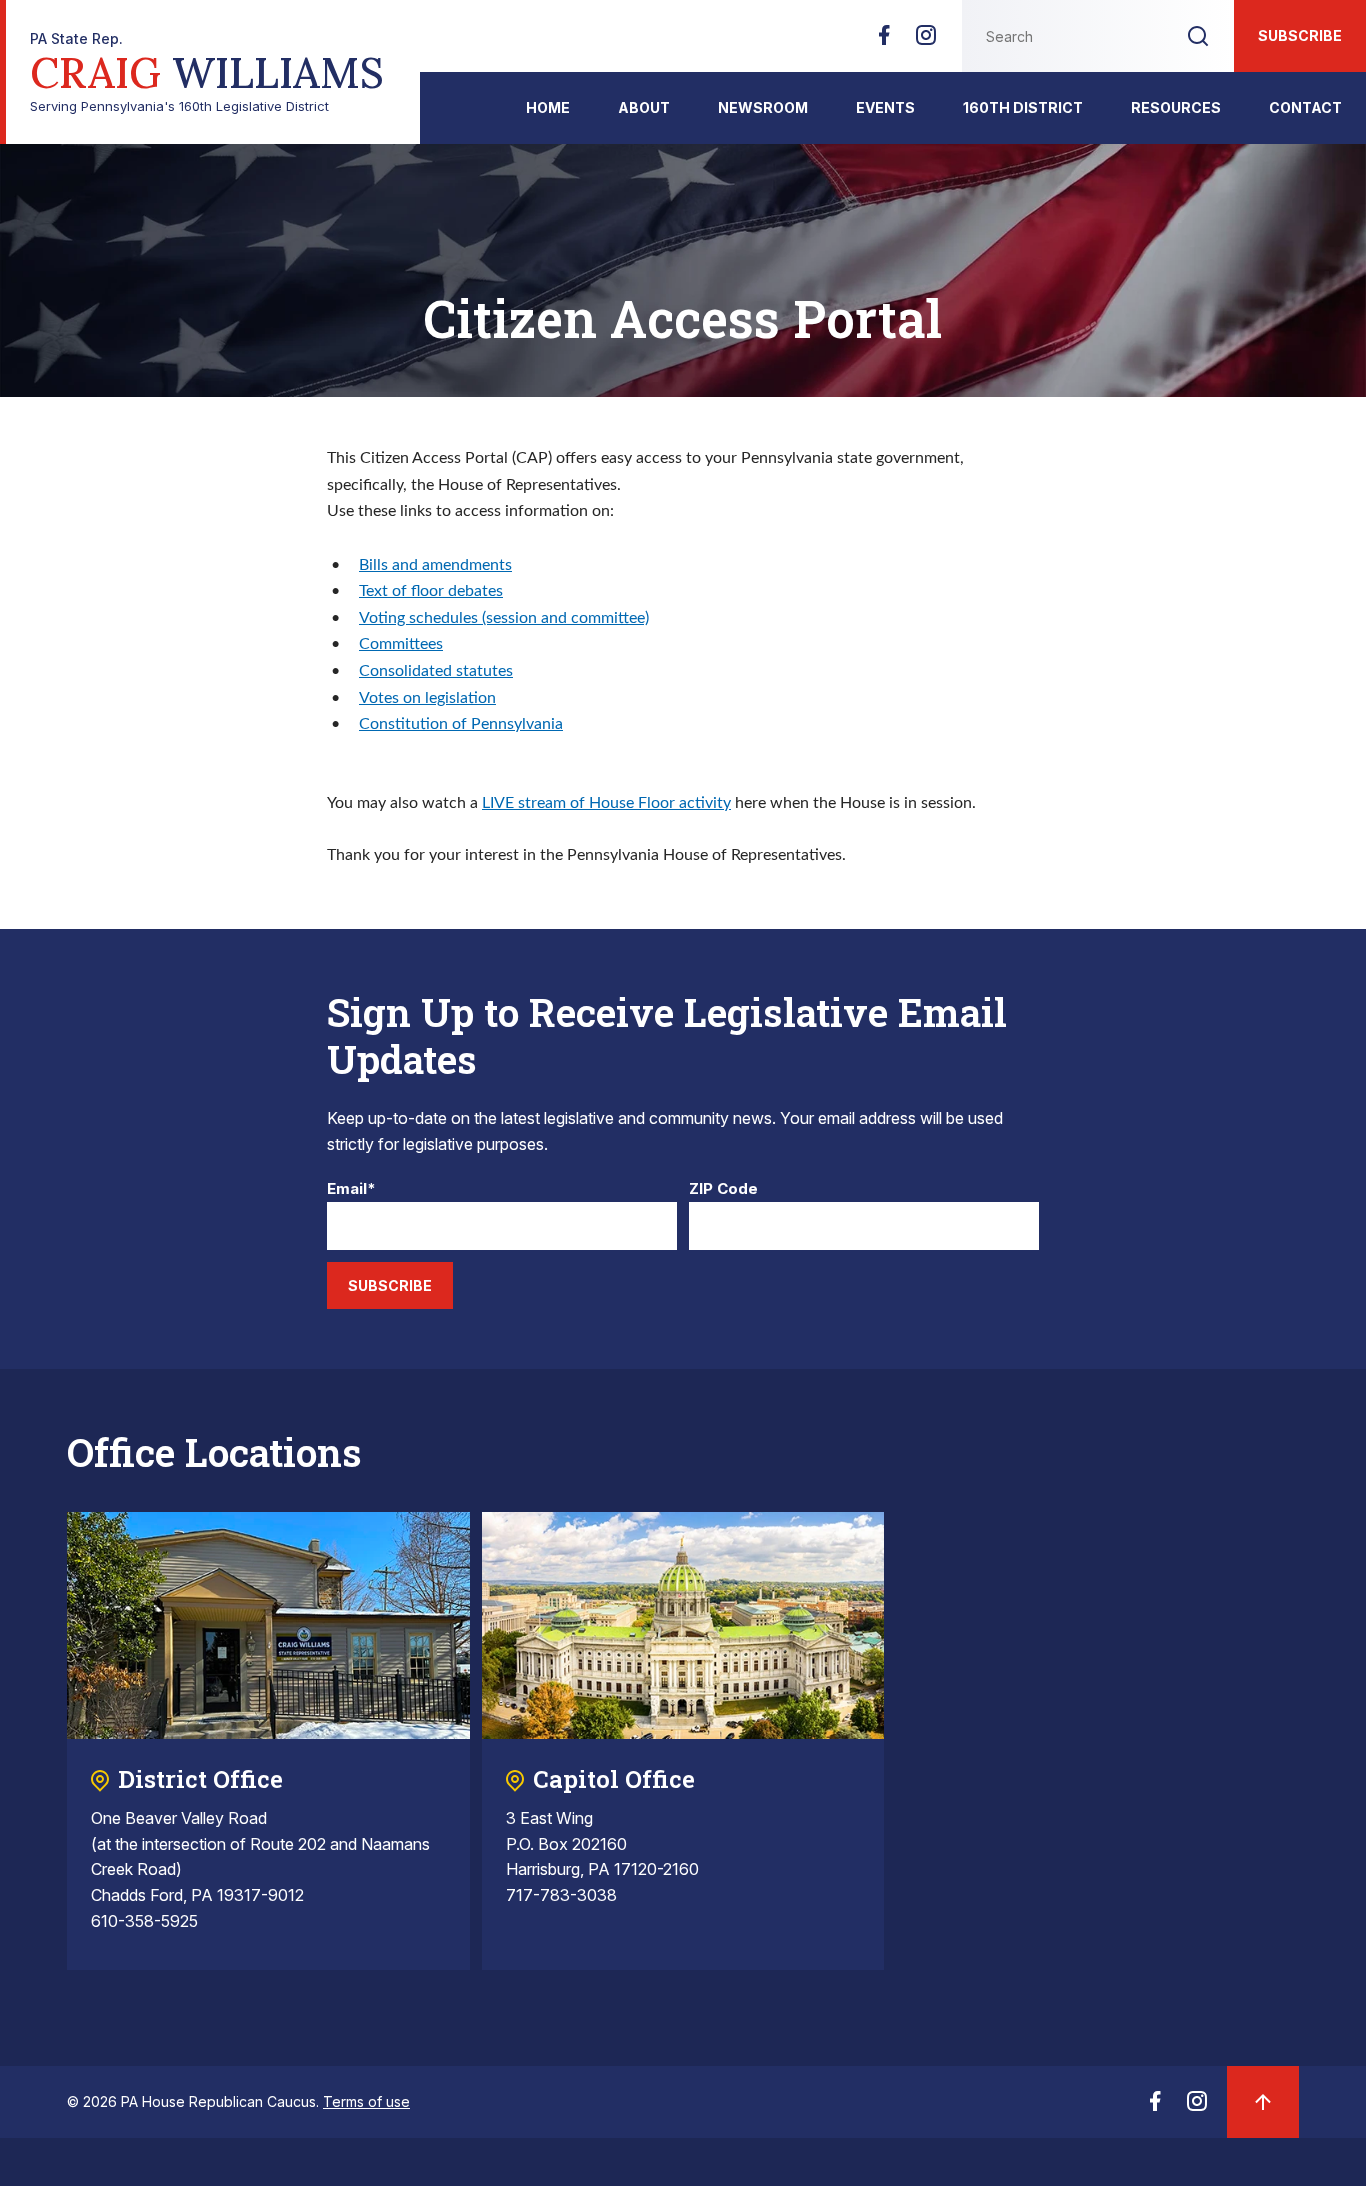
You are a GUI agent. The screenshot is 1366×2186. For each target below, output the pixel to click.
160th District (1023, 107)
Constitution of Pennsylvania (461, 724)
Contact (1305, 107)
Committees (401, 644)
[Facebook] (884, 41)
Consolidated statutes (436, 671)
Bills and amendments (435, 565)
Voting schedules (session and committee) (504, 618)
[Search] (1198, 36)
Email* (351, 1189)
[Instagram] (926, 41)
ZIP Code (723, 1189)
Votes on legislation (427, 698)
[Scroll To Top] (1263, 2102)
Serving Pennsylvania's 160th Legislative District (207, 72)
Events (885, 107)
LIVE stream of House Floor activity (606, 803)
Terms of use (366, 2101)
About (644, 107)
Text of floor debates (431, 591)
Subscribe (1300, 35)
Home (548, 107)
